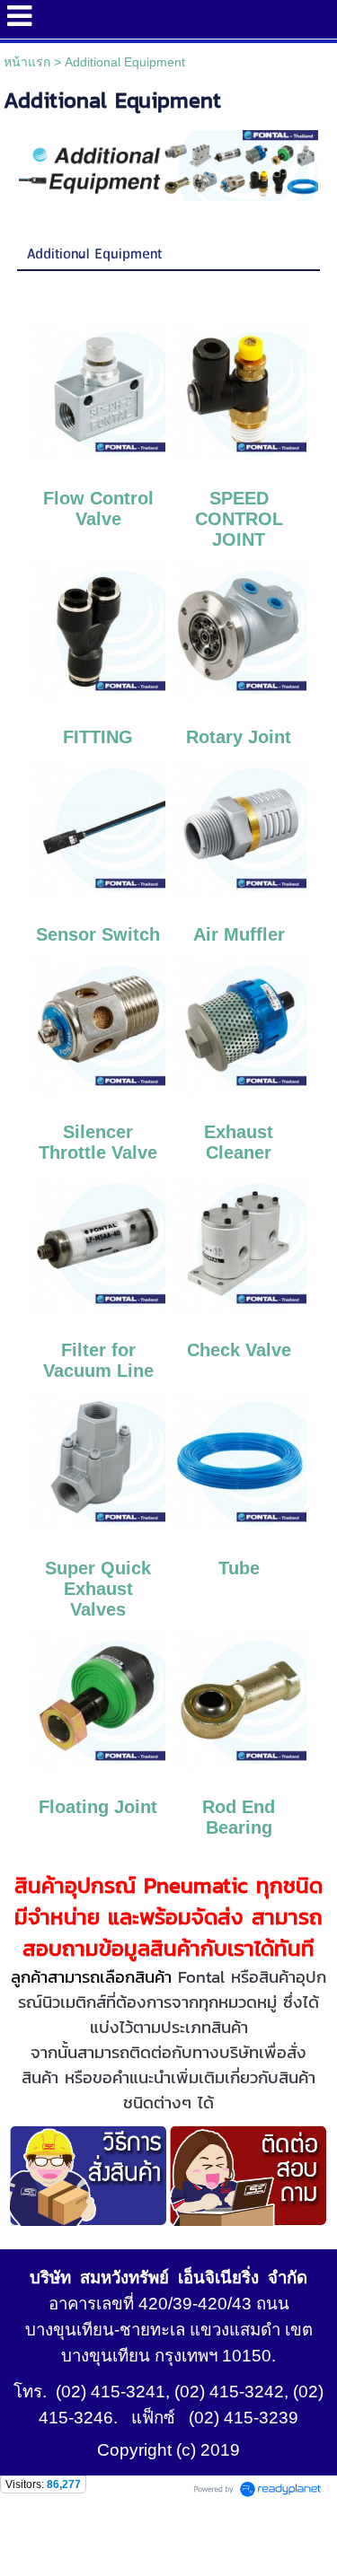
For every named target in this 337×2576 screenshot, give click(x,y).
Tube (239, 1568)
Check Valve (239, 1350)
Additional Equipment (94, 254)
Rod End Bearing (239, 1817)
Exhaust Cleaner (239, 1142)
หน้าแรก (27, 62)
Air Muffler (239, 934)
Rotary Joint (239, 737)
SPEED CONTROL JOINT (239, 519)
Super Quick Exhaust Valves (98, 1589)
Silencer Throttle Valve (98, 1142)
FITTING (98, 737)
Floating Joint (98, 1807)
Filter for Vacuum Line (98, 1360)
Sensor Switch (98, 934)
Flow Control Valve (98, 508)
